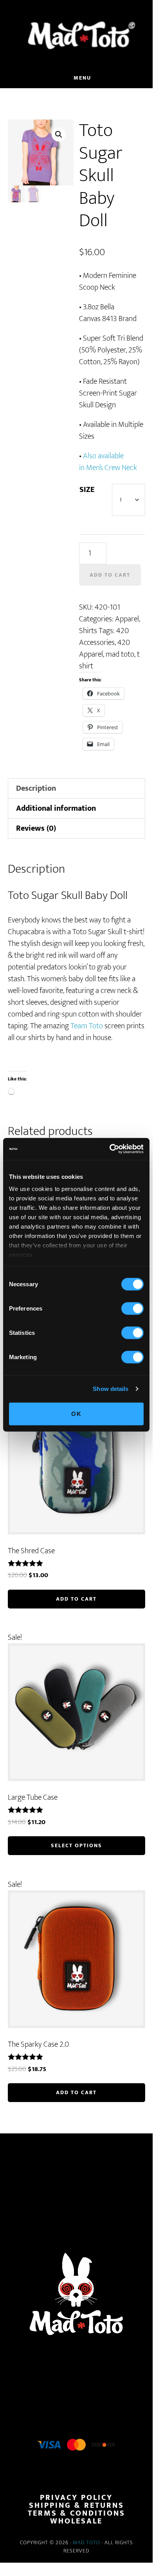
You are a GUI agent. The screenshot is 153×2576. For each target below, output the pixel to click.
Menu (82, 78)
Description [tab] (36, 788)
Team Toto (87, 1026)
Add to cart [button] (76, 1599)
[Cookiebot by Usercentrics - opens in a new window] (110, 1149)
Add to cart (110, 575)
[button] (59, 134)
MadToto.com (76, 35)
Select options (76, 1845)
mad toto (120, 654)
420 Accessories (104, 637)
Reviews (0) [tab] (36, 828)
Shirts (88, 631)
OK (76, 1413)
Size (87, 490)
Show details (111, 1389)
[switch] (132, 1308)
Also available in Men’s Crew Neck (108, 462)
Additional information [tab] (56, 808)
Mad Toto (86, 2542)
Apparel (127, 619)
